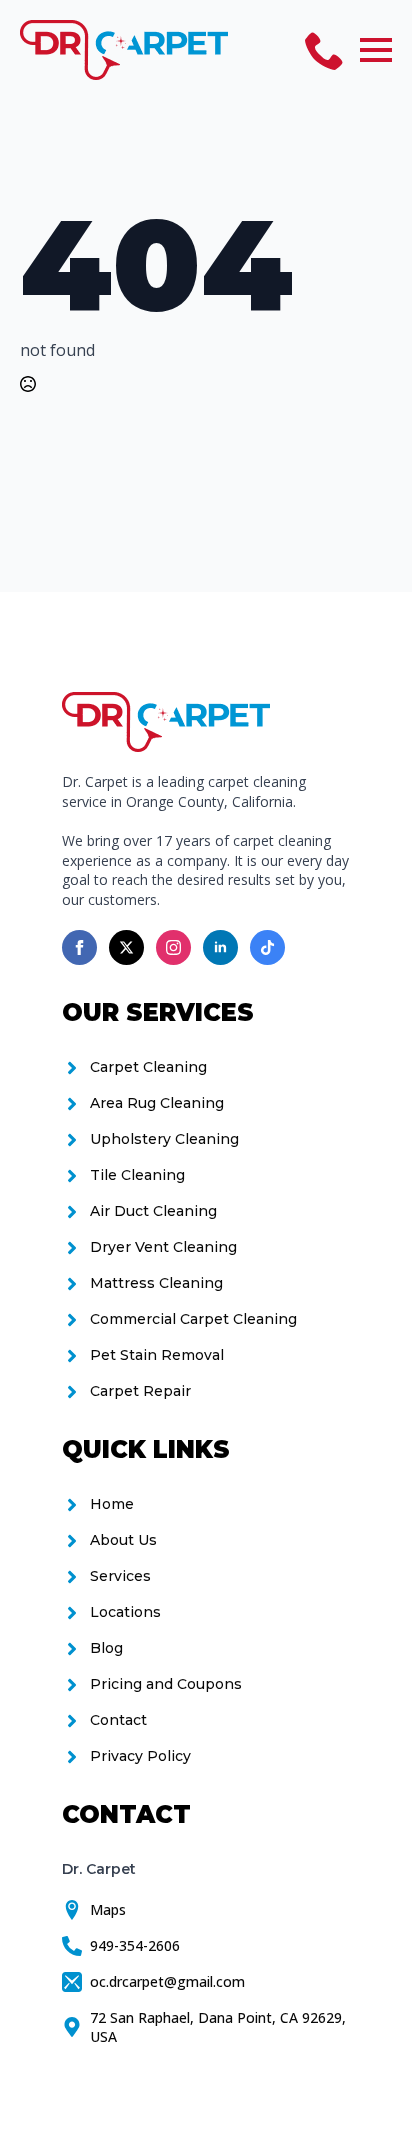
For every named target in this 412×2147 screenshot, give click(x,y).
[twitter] (126, 947)
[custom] (267, 947)
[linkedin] (220, 947)
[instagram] (173, 947)
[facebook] (79, 947)
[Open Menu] (376, 50)
